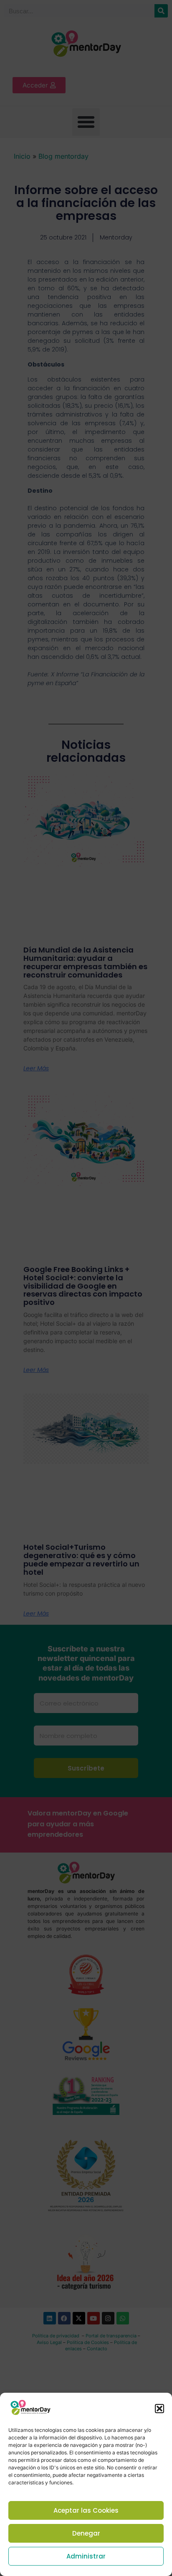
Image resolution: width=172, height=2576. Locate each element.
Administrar (86, 2556)
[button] (159, 2409)
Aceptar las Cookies (86, 2510)
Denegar (86, 2533)
